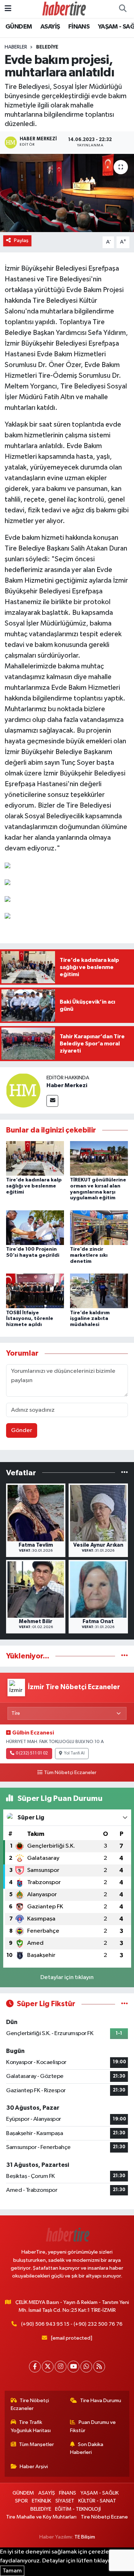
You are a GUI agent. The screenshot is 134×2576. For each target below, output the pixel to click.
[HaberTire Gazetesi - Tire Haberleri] (64, 9)
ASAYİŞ (50, 27)
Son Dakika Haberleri (87, 2448)
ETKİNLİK (41, 2501)
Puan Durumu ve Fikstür (93, 2426)
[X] (48, 2367)
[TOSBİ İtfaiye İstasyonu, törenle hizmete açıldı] (35, 1291)
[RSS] (99, 2367)
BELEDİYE (47, 47)
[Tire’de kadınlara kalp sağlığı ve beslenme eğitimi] (35, 1158)
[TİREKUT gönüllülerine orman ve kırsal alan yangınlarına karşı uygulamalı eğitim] (99, 1158)
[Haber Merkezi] (23, 1090)
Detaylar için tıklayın (67, 1977)
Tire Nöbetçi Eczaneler (30, 2404)
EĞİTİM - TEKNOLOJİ (78, 2509)
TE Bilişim (85, 2537)
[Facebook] (35, 2367)
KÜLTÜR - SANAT (97, 2501)
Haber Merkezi (67, 1085)
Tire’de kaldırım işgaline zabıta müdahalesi (90, 1319)
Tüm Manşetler (36, 2444)
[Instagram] (61, 2367)
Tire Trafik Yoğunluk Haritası (31, 2426)
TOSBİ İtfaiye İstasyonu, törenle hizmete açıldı (30, 1319)
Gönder (22, 1430)
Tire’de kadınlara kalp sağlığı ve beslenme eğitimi (34, 1186)
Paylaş (21, 240)
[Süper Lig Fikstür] (125, 2004)
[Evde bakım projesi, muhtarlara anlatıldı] (67, 193)
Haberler (16, 47)
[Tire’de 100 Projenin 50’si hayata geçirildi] (35, 1227)
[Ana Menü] (8, 9)
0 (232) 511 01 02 (32, 1753)
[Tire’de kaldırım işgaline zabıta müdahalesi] (99, 1291)
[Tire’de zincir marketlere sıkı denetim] (99, 1227)
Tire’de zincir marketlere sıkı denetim (89, 1255)
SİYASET (65, 2501)
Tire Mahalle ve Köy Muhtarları (41, 2517)
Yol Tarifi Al (74, 1753)
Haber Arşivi (34, 2467)
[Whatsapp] (86, 2367)
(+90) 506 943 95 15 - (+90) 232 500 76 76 (72, 2324)
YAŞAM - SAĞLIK (100, 2493)
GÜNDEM (19, 27)
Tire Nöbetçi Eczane (104, 2517)
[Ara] (123, 9)
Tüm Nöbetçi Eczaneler (70, 1773)
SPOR (21, 2501)
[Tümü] (125, 1473)
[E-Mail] (52, 1101)
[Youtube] (73, 2367)
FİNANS (79, 27)
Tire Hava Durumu (101, 2401)
